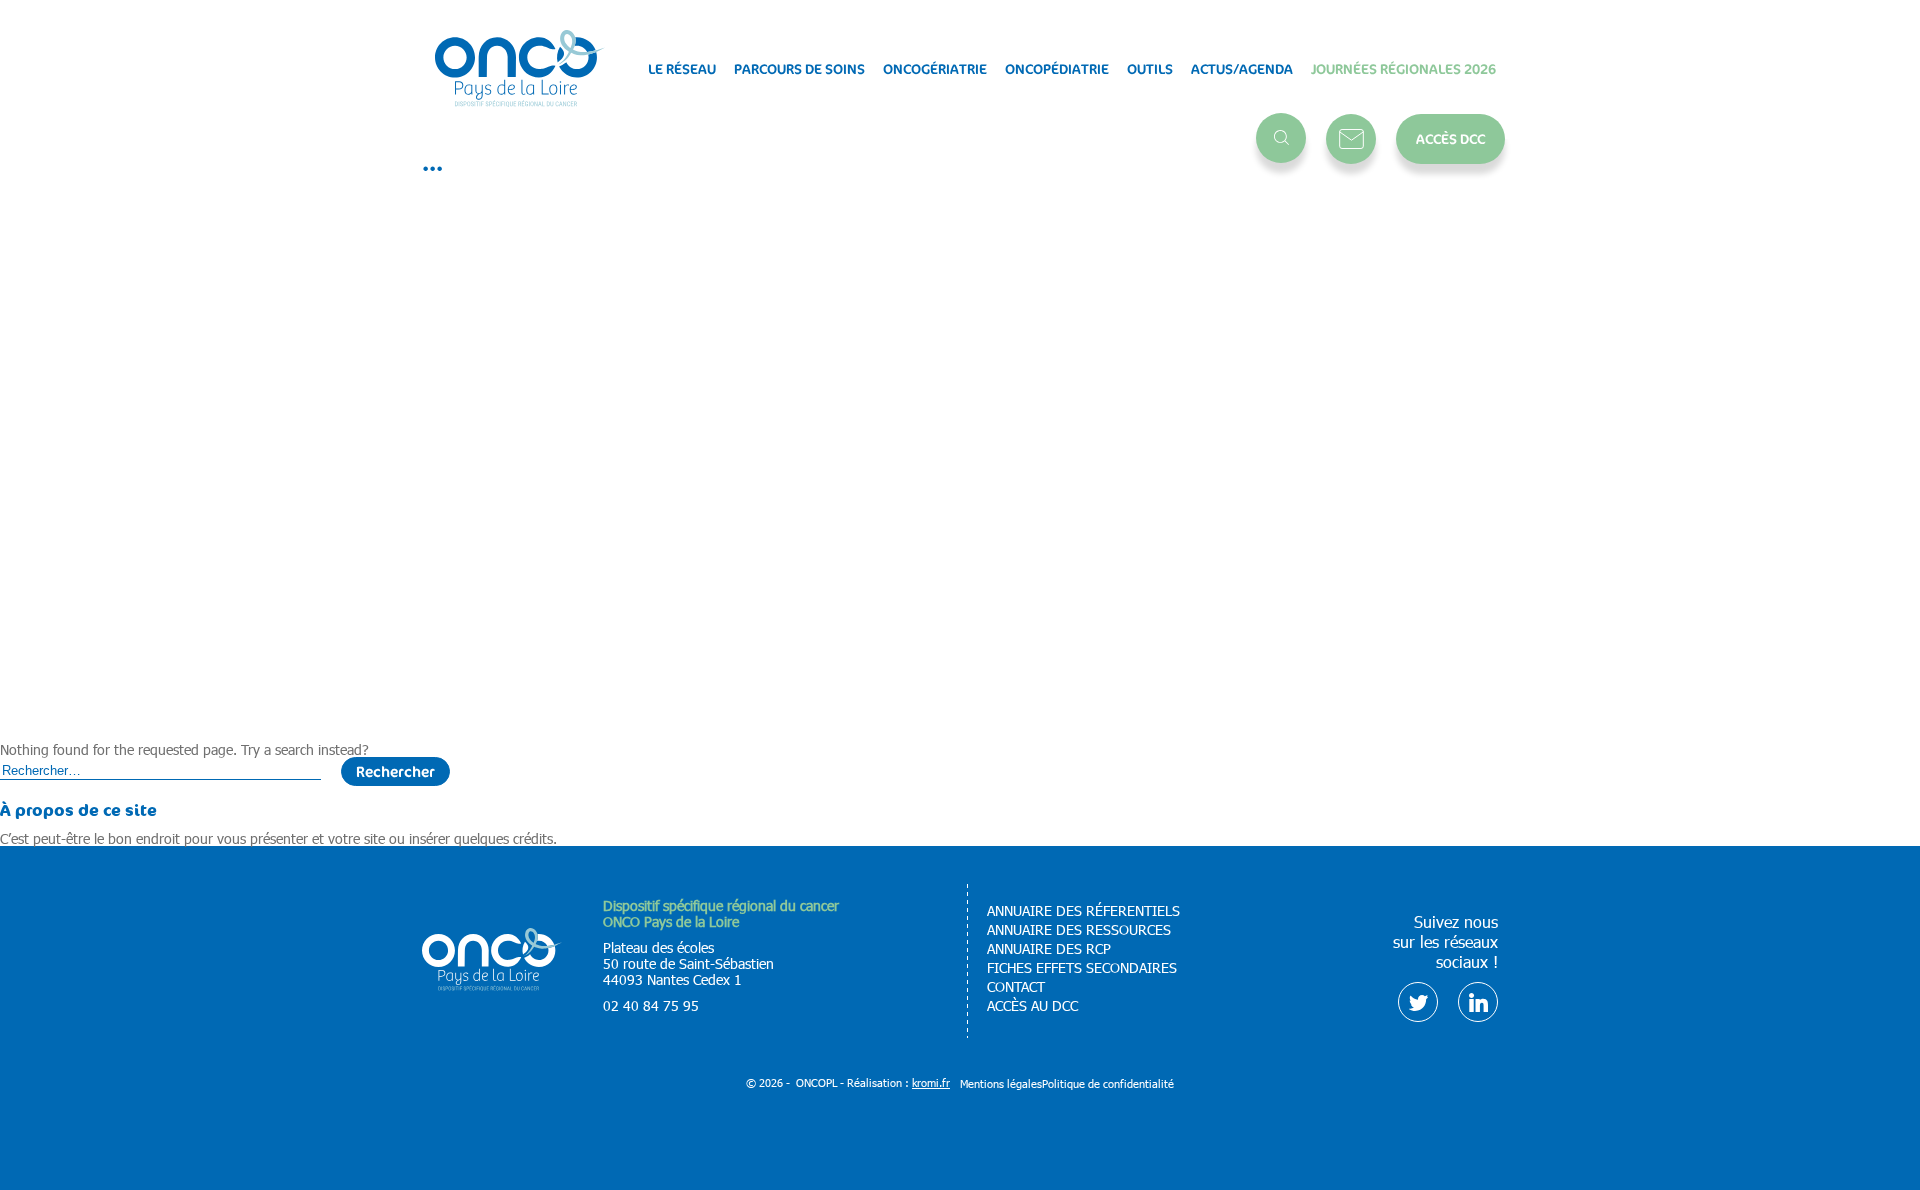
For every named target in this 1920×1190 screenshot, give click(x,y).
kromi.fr (931, 1082)
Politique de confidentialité (1108, 1083)
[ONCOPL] (492, 985)
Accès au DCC (1032, 1006)
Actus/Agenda (1242, 69)
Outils (1150, 69)
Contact (1351, 139)
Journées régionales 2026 (1403, 69)
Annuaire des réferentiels (1083, 911)
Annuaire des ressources (1079, 930)
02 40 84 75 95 (651, 1005)
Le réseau (682, 69)
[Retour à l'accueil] (520, 69)
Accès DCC (1450, 138)
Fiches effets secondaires (1082, 968)
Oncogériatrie (935, 69)
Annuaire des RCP (1049, 949)
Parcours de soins (799, 69)
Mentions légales (1001, 1083)
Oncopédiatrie (1057, 69)
